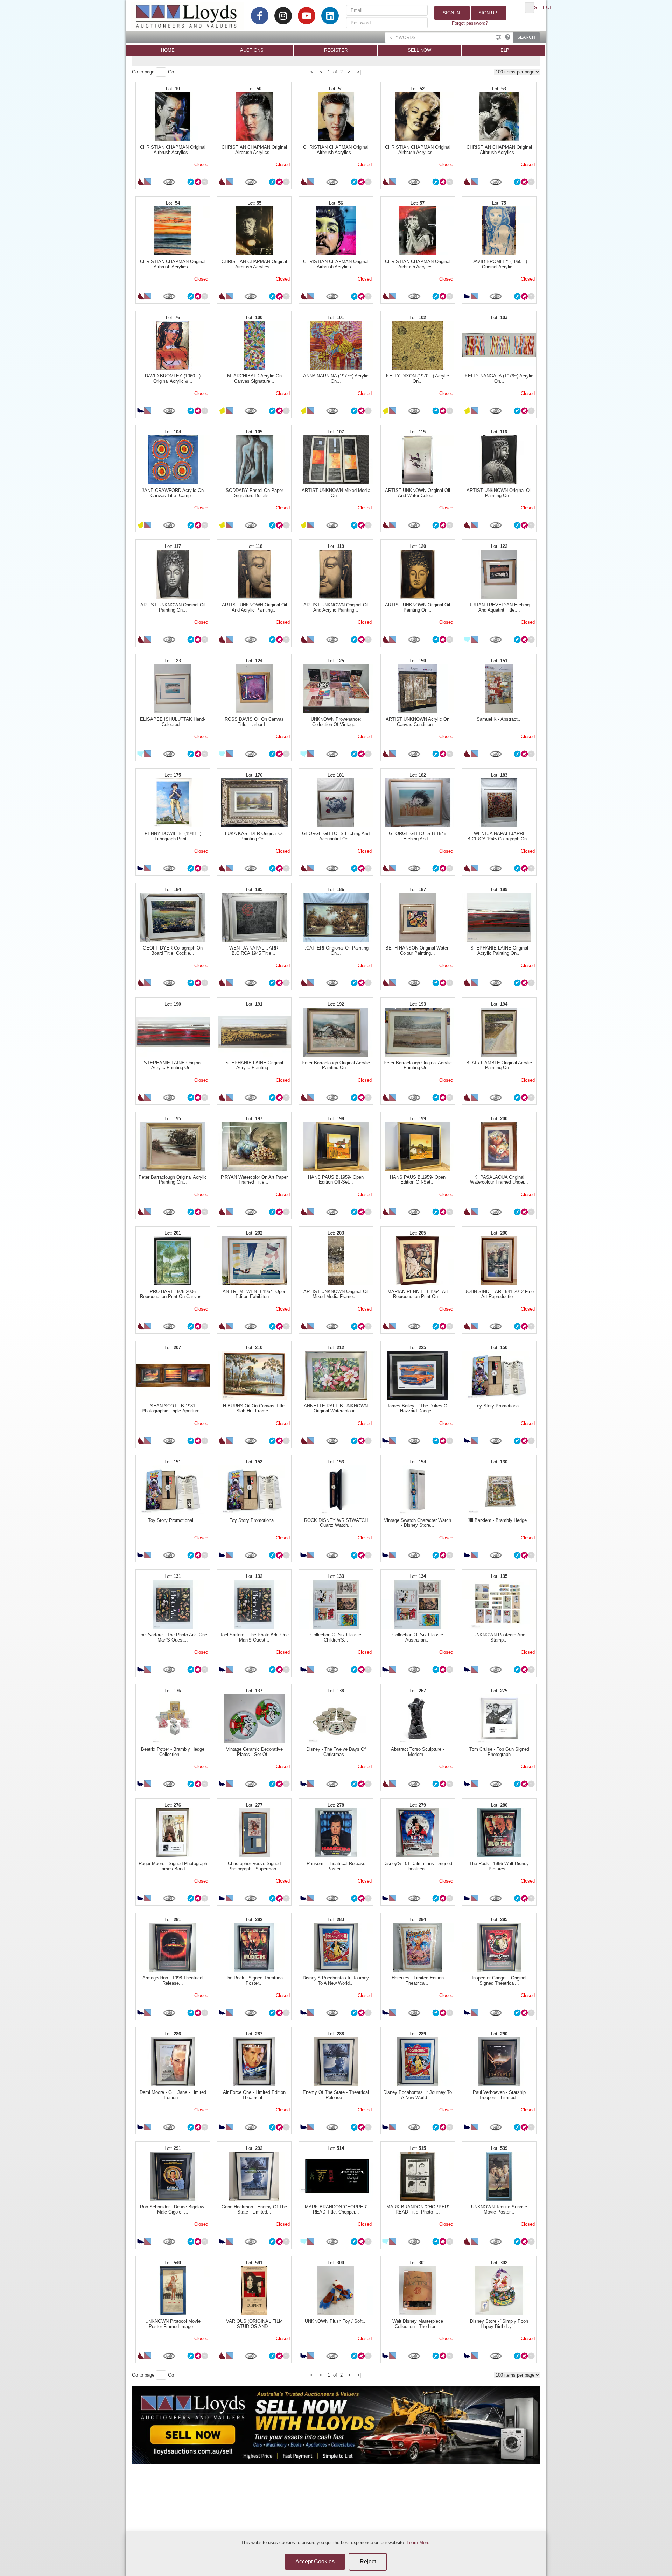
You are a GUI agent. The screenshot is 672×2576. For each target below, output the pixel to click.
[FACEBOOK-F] (260, 16)
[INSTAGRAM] (283, 16)
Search (526, 37)
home (168, 50)
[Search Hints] (508, 37)
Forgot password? (470, 23)
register (336, 50)
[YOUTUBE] (307, 16)
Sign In (451, 13)
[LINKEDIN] (330, 16)
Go (171, 72)
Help (503, 50)
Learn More (418, 2543)
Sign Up (487, 13)
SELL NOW (419, 50)
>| (359, 72)
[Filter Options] (499, 37)
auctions (252, 50)
